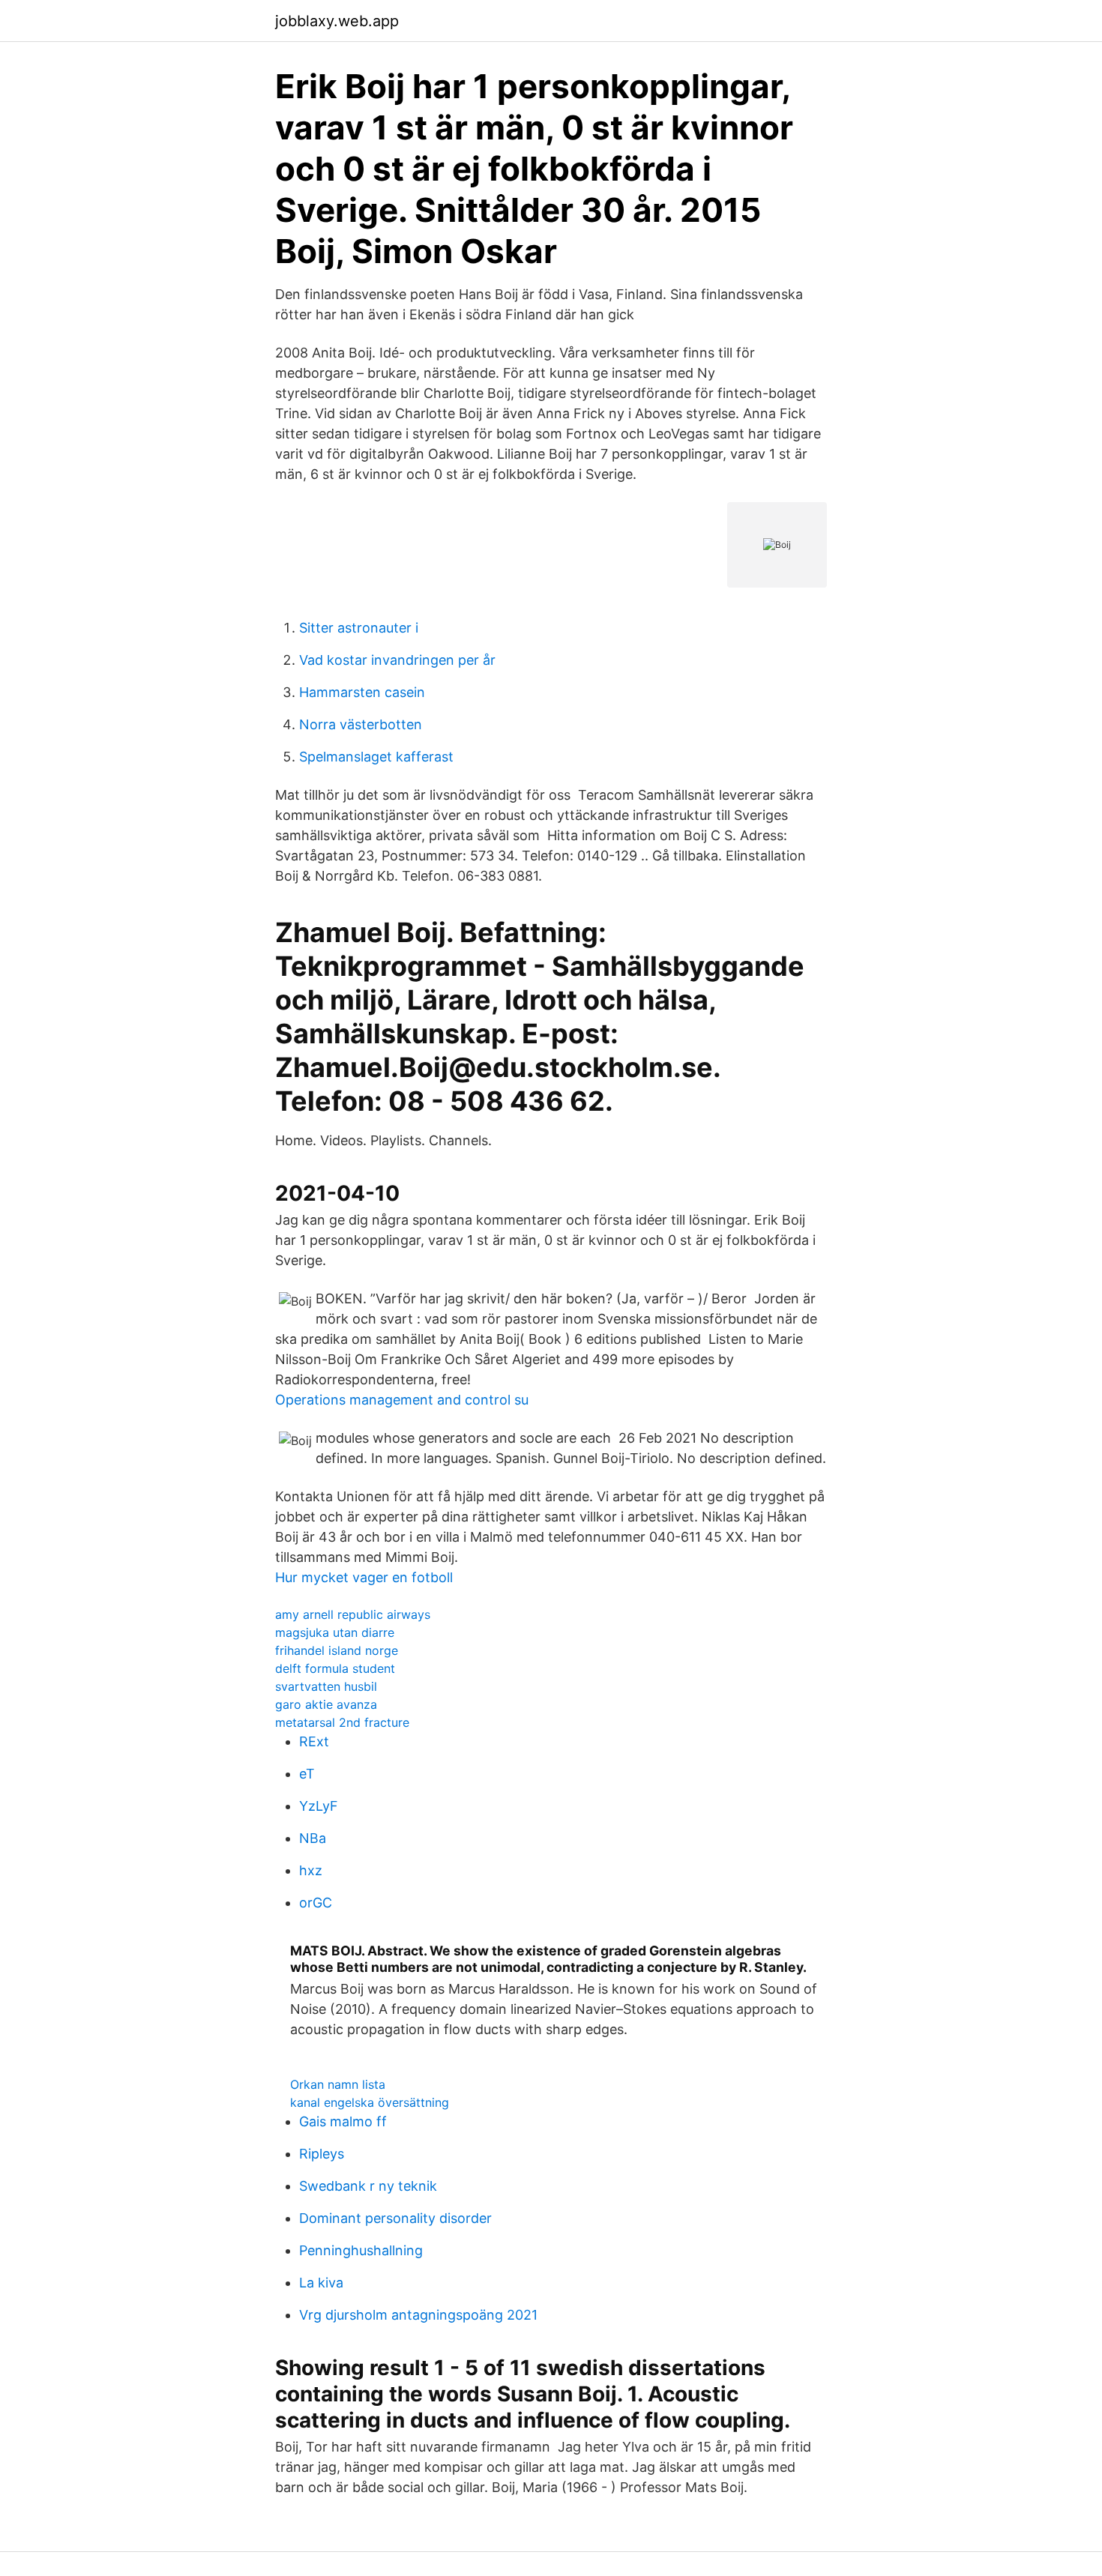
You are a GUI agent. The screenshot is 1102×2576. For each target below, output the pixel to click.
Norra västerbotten (361, 724)
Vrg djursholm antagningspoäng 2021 (418, 2315)
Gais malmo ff (343, 2121)
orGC (316, 1903)
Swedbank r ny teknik (368, 2186)
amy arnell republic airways (353, 1614)
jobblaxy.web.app (337, 21)
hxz (311, 1870)
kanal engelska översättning (370, 2102)
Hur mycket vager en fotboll (364, 1577)
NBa (313, 1838)
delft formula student (335, 1668)
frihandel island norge (337, 1650)
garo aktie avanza (326, 1704)
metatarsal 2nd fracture (342, 1722)
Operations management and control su (402, 1400)
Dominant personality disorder (395, 2218)
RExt (314, 1741)
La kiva (321, 2283)
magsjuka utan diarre (335, 1632)
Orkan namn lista (338, 2084)
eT (307, 1774)
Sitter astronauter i (359, 628)
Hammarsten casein (362, 692)
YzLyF (319, 1806)
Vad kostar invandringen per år (397, 660)
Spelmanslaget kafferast (376, 757)
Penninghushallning (361, 2250)
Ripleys (322, 2154)
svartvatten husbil (326, 1686)
